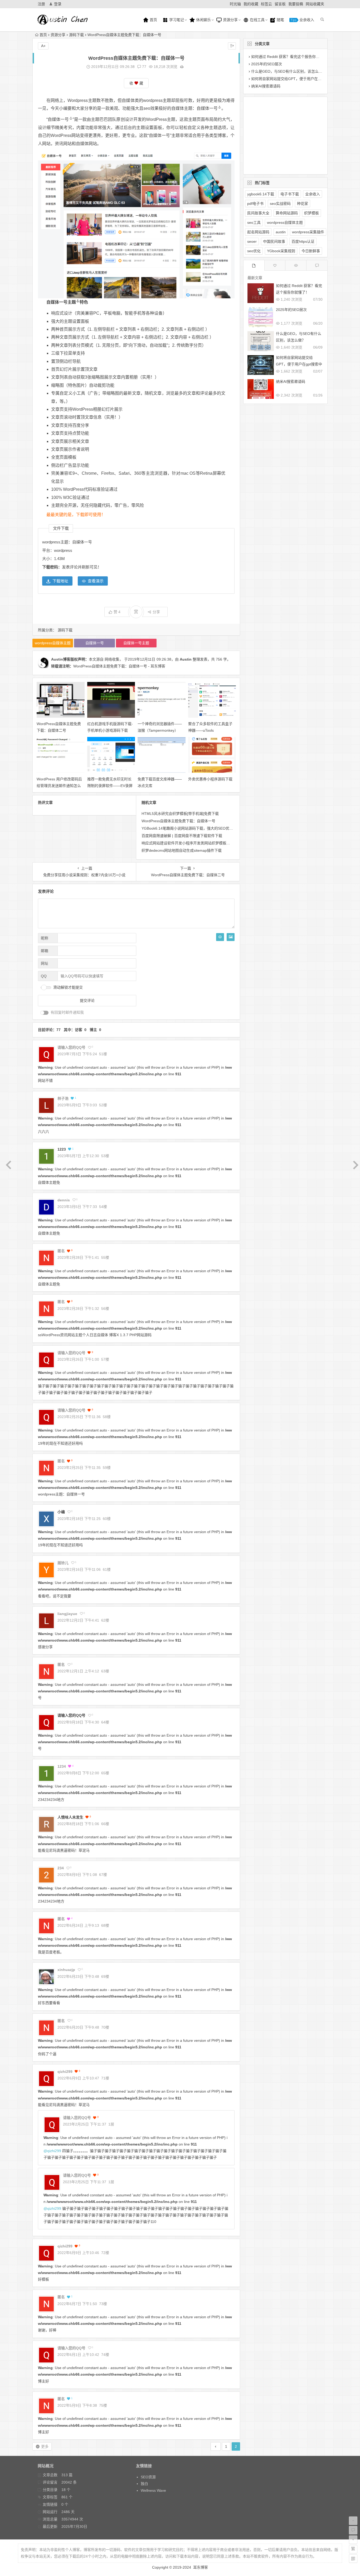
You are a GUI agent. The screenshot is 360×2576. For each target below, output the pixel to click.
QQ (44, 976)
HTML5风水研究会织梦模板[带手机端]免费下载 (180, 814)
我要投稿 (296, 4)
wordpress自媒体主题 (53, 643)
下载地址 (60, 581)
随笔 (280, 20)
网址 (45, 963)
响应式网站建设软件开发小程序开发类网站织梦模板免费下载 (191, 843)
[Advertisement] (281, 135)
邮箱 (45, 951)
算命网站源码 (287, 213)
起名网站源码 (258, 232)
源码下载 (76, 35)
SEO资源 (148, 2477)
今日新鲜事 (311, 251)
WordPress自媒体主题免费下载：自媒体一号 (178, 821)
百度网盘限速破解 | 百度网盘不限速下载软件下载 (182, 836)
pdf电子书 (255, 204)
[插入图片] (231, 937)
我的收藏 (251, 4)
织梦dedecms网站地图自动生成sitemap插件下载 (182, 850)
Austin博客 (61, 659)
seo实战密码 (280, 204)
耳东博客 (201, 2567)
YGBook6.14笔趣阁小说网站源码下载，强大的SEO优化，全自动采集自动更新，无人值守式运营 (220, 828)
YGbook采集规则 (281, 251)
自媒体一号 (207, 108)
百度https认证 (303, 241)
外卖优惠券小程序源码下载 (210, 779)
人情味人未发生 (70, 1817)
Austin (186, 659)
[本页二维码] (353, 2559)
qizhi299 (54, 2151)
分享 (156, 612)
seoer (252, 241)
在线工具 (257, 20)
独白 (144, 2484)
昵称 (45, 938)
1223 (62, 1149)
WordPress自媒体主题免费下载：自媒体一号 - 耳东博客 (119, 666)
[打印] (182, 67)
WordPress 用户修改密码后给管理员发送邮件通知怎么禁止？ (59, 786)
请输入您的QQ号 (71, 1715)
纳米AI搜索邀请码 (266, 86)
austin (281, 232)
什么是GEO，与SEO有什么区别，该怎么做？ (289, 71)
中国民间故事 (274, 241)
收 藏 (136, 83)
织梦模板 (312, 213)
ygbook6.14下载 (261, 194)
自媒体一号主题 (61, 302)
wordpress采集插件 (308, 232)
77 (144, 67)
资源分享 (230, 20)
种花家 (303, 204)
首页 (153, 20)
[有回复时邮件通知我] (45, 1013)
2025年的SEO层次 (267, 64)
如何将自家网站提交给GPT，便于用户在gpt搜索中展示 (296, 79)
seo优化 (254, 251)
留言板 (280, 4)
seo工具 (254, 222)
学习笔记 (176, 20)
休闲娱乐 (203, 20)
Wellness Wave (153, 2490)
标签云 (266, 4)
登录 (58, 4)
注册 (41, 4)
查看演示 (96, 581)
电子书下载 (290, 194)
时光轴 (235, 4)
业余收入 (306, 20)
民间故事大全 (258, 213)
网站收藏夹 (315, 4)
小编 (61, 1512)
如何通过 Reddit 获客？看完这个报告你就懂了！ (291, 57)
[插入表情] (220, 937)
